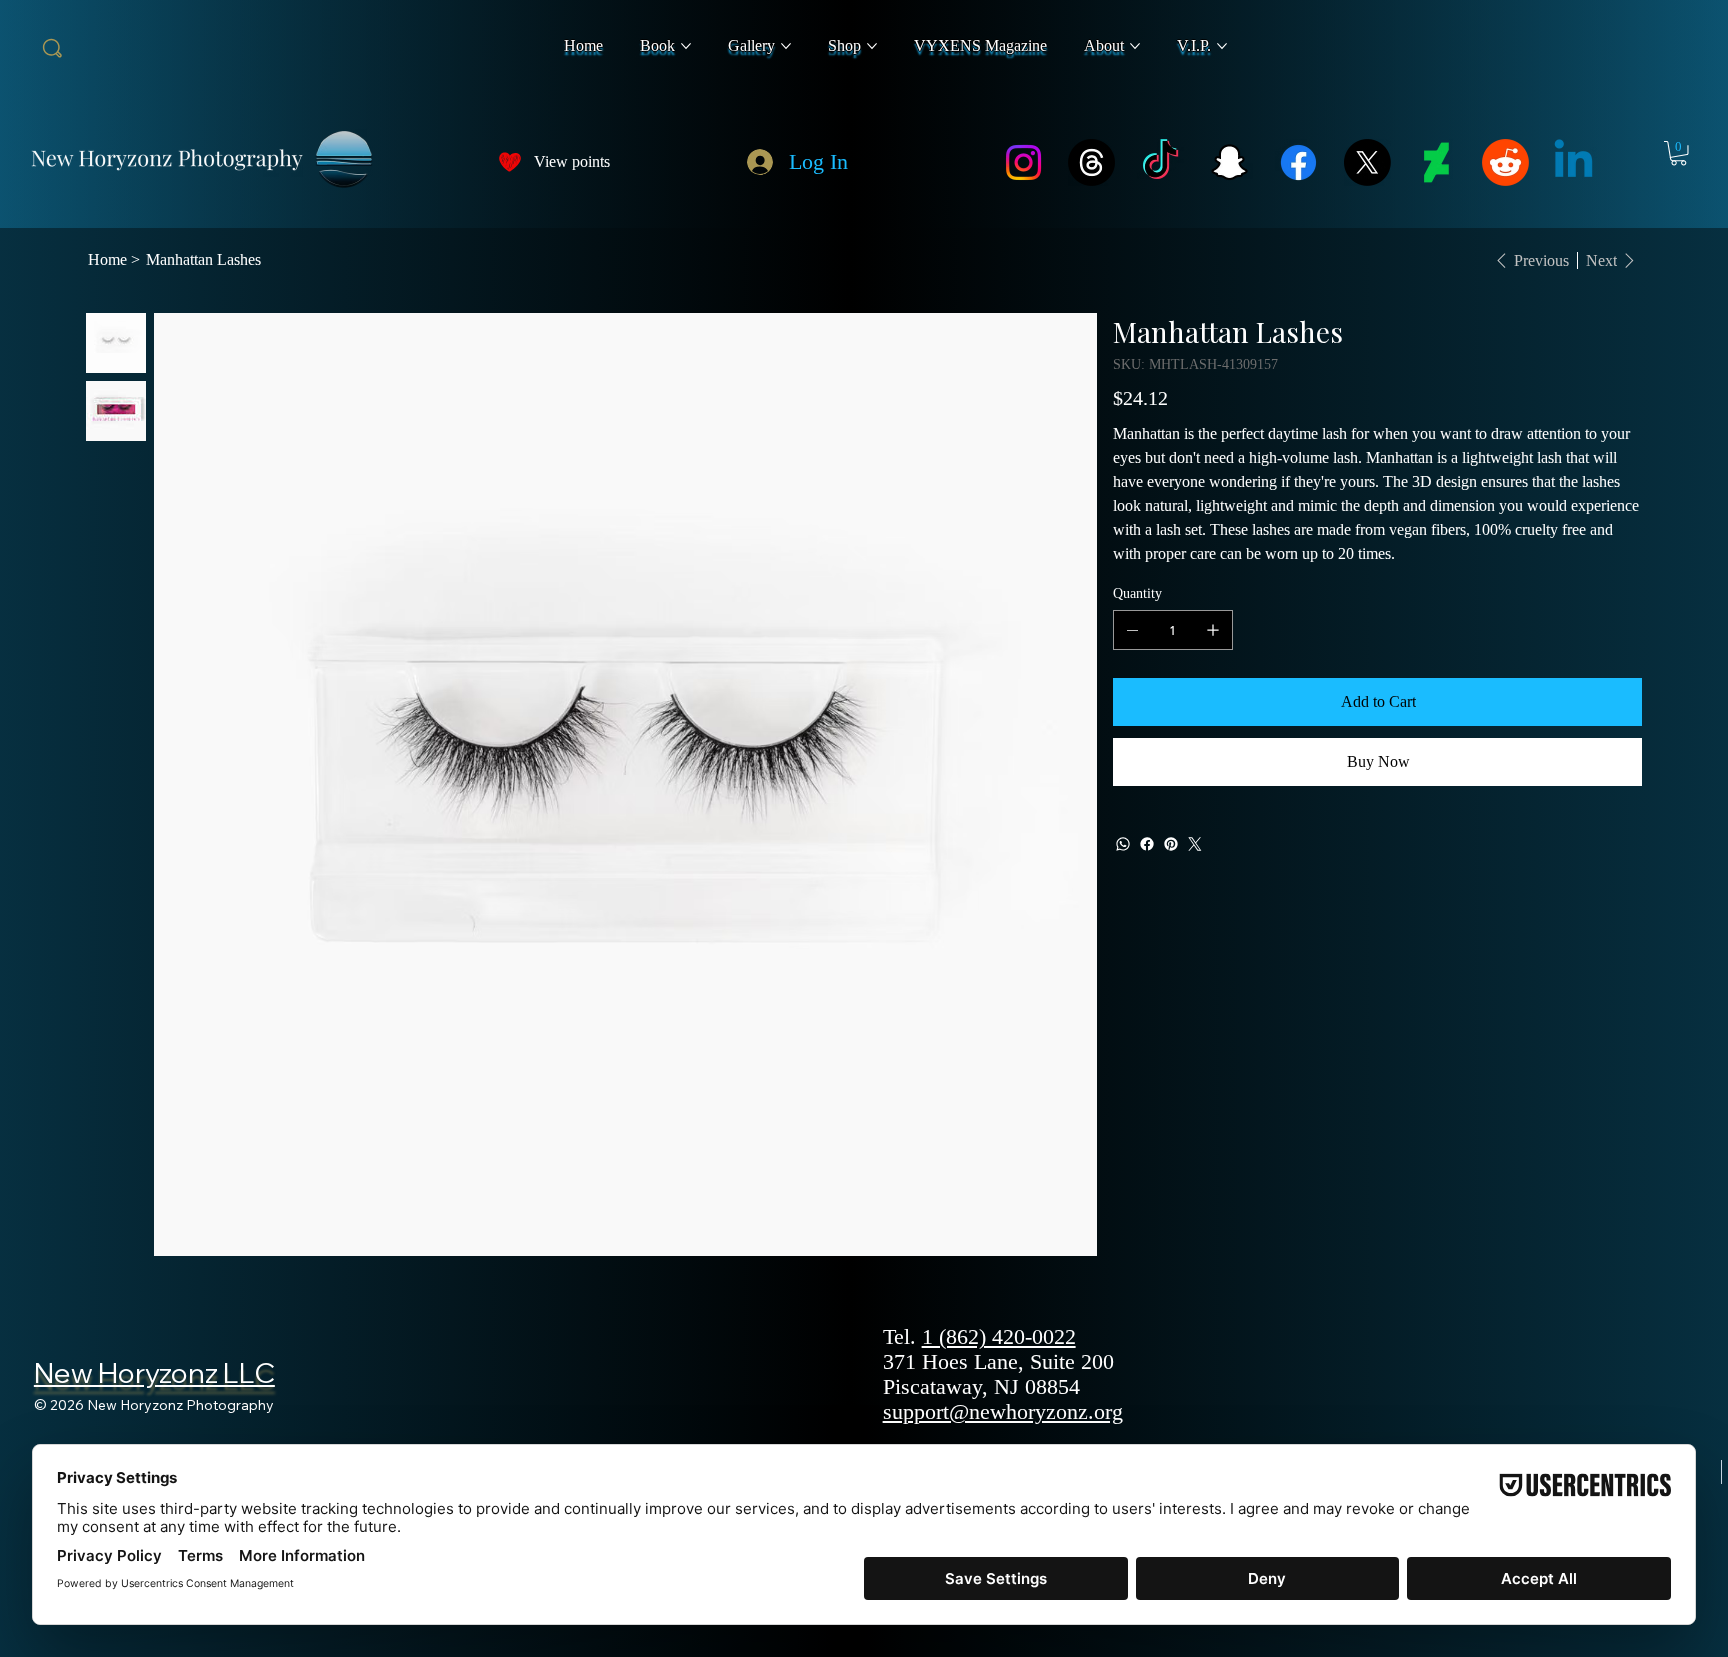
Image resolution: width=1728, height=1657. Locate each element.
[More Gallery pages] (786, 46)
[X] (1367, 162)
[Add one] (1213, 630)
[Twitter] (1195, 844)
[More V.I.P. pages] (1222, 46)
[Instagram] (1023, 162)
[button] (1678, 153)
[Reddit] (1505, 162)
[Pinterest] (1171, 844)
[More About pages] (1135, 46)
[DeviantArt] (1436, 162)
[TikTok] (1160, 162)
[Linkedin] (1573, 162)
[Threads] (1091, 162)
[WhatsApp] (1123, 844)
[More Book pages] (686, 46)
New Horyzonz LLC (154, 1372)
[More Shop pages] (872, 46)
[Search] (52, 48)
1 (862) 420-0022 (999, 1337)
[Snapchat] (1229, 162)
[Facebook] (1298, 162)
